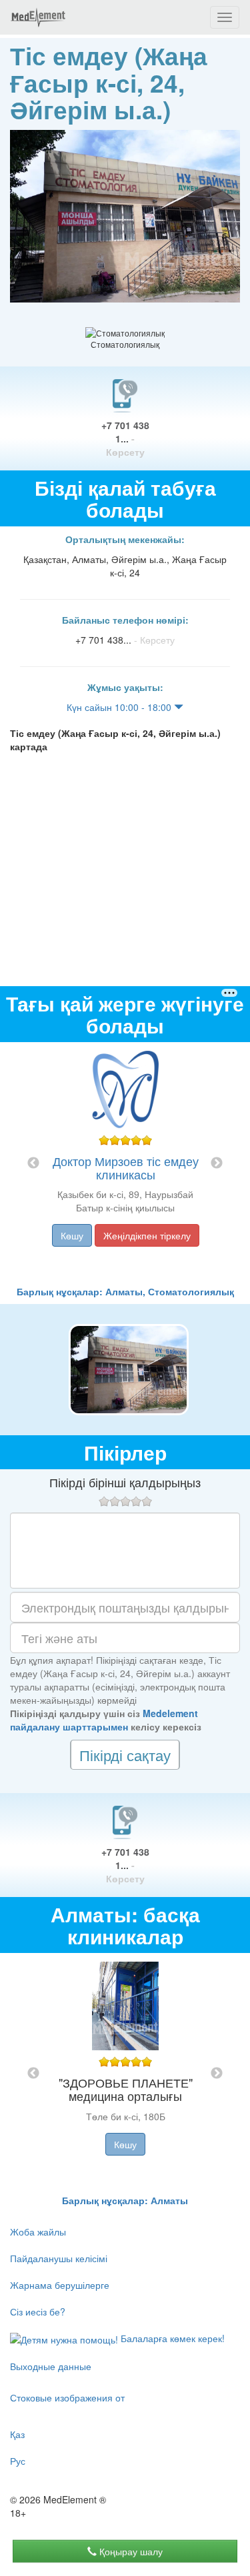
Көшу (72, 1235)
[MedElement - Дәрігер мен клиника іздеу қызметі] (38, 17)
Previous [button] (33, 1163)
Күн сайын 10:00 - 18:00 (120, 707)
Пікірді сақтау (125, 1755)
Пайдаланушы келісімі (59, 2258)
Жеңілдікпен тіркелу (147, 1235)
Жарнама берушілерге (60, 2285)
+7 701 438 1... (125, 438)
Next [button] (217, 1163)
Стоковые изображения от (67, 2397)
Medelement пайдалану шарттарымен (104, 1720)
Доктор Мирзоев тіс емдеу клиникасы (126, 1167)
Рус (18, 2461)
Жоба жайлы (38, 2232)
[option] (125, 1163)
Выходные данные (51, 2366)
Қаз (17, 2434)
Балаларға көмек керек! (171, 2338)
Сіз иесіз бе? (38, 2311)
